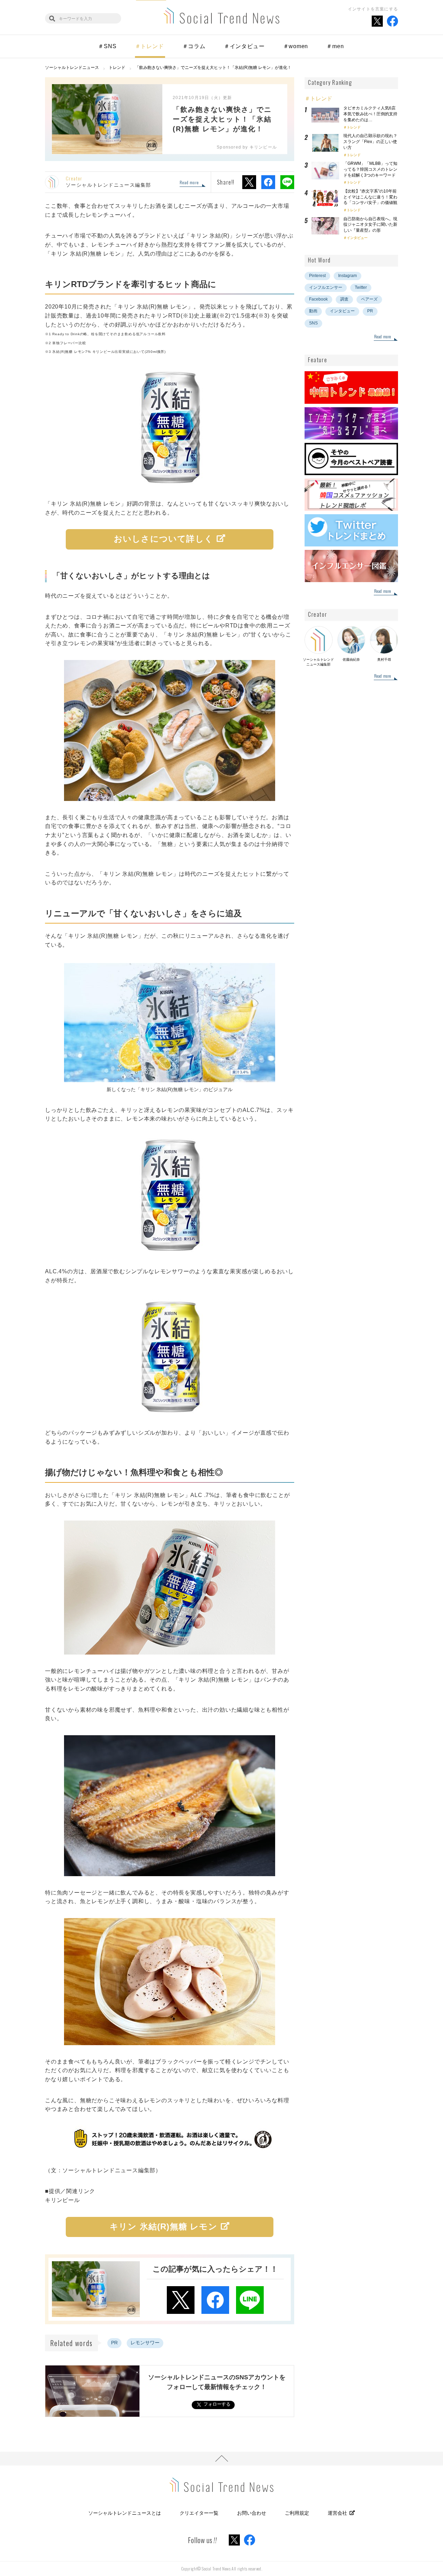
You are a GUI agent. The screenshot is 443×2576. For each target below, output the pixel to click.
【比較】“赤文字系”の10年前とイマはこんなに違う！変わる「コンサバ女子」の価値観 (372, 197)
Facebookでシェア (268, 182)
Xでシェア (249, 182)
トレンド (354, 127)
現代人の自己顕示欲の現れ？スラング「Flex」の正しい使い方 (370, 142)
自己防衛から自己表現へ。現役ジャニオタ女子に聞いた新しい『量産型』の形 (370, 225)
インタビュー (357, 238)
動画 (313, 311)
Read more (189, 183)
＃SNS (107, 46)
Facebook (318, 299)
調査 (344, 299)
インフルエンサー (326, 287)
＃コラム (194, 46)
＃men (335, 46)
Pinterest (317, 276)
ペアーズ (369, 299)
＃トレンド (150, 46)
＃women (296, 46)
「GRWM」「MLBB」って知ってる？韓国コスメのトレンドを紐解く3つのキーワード (370, 169)
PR (114, 2343)
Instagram (347, 276)
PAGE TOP (221, 2459)
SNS (313, 323)
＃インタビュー (244, 46)
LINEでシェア (287, 182)
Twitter (361, 287)
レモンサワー (145, 2343)
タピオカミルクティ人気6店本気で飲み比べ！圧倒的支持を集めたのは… (370, 114)
